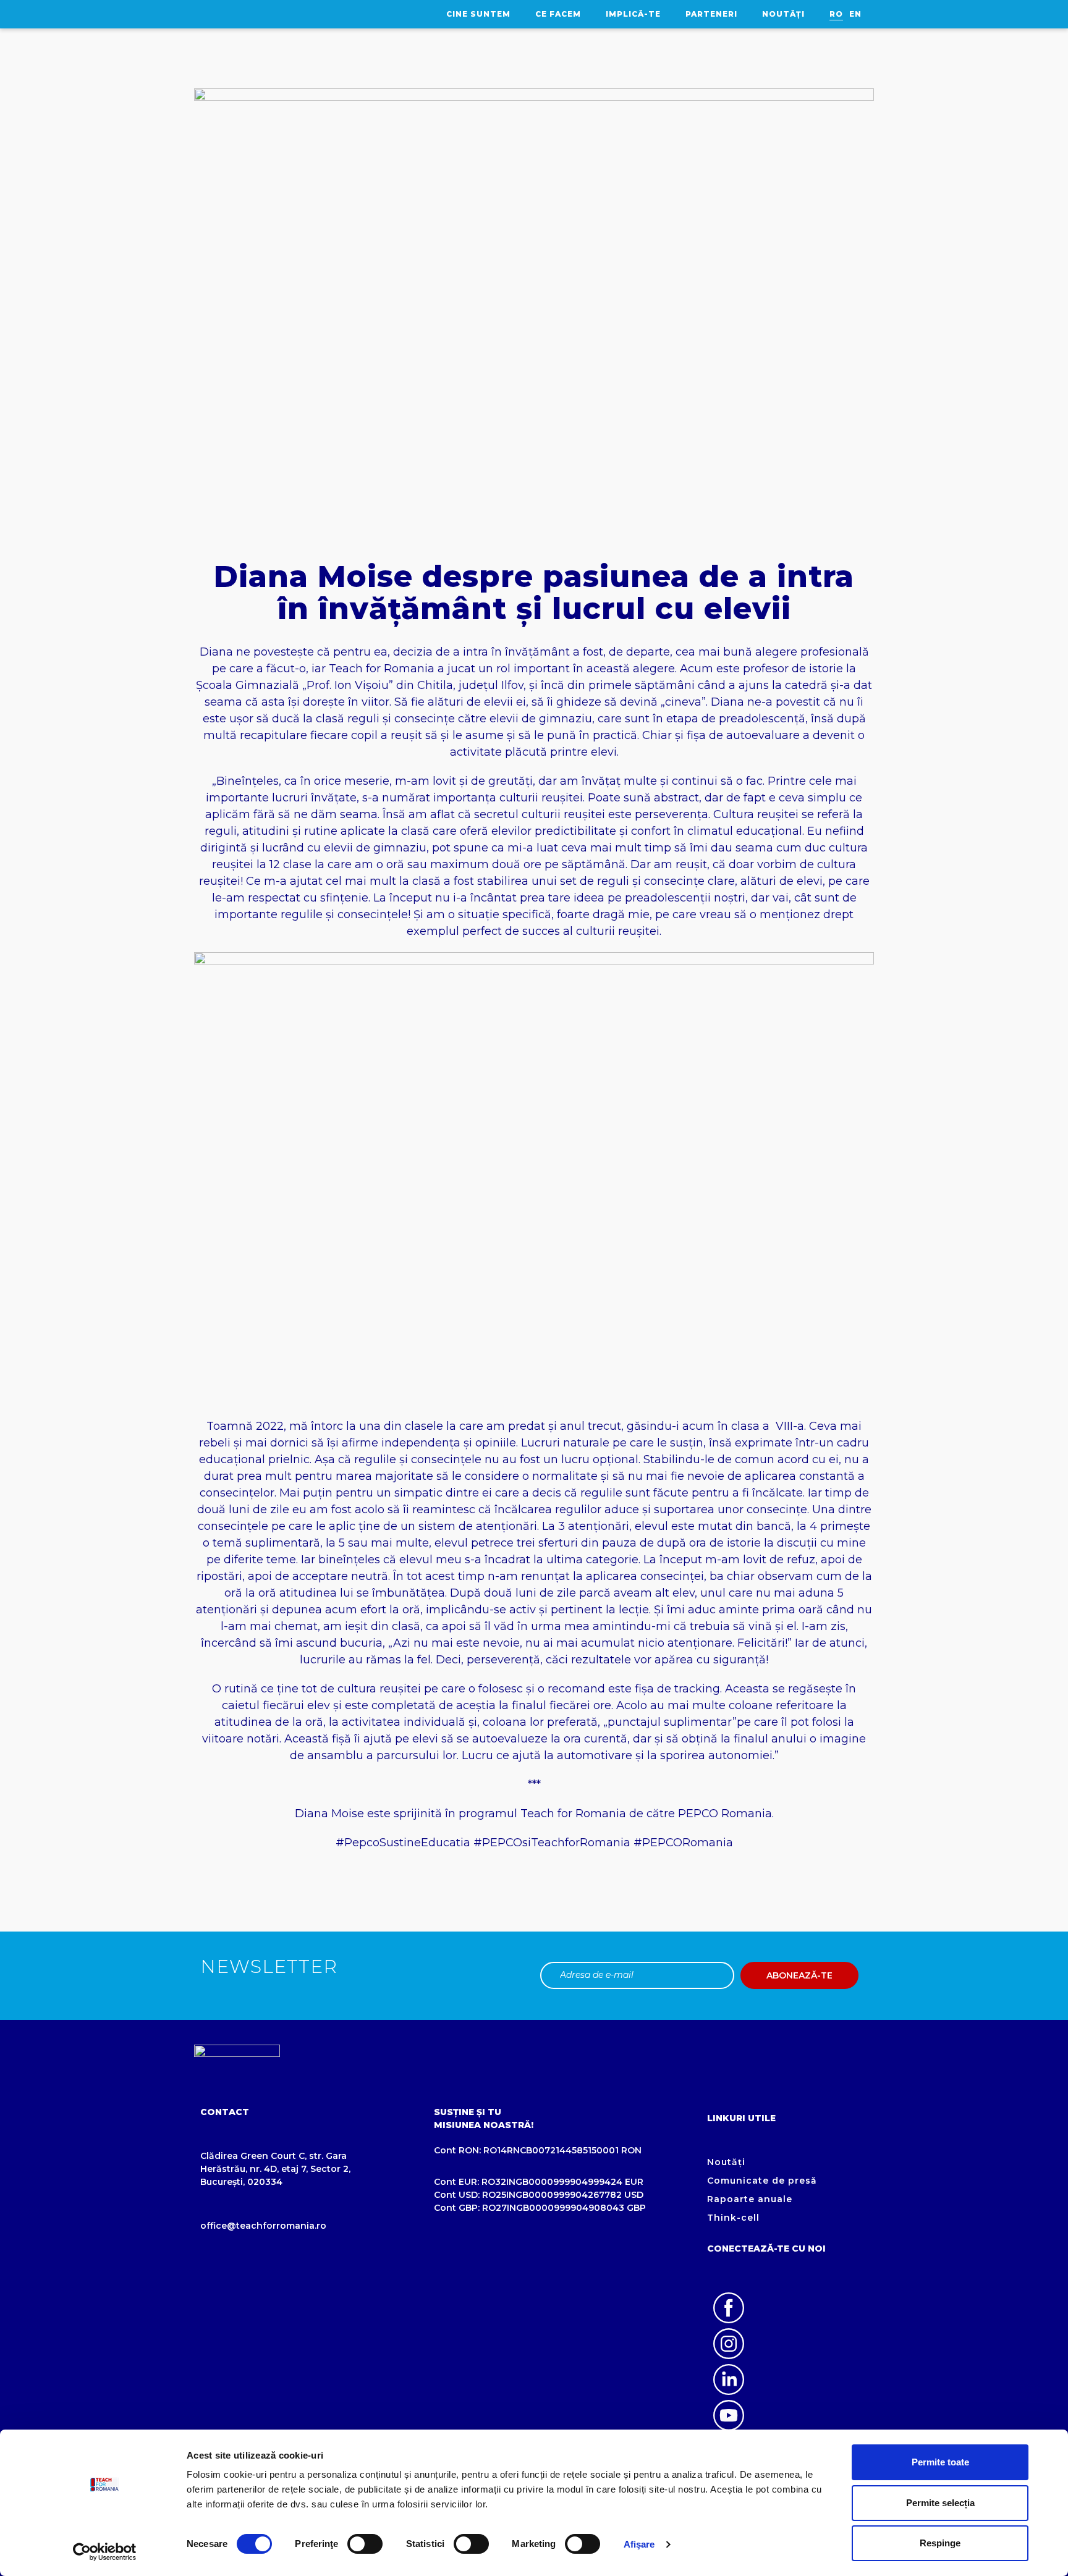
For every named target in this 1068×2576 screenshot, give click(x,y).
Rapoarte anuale (750, 2199)
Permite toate (940, 2462)
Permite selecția (940, 2503)
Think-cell (733, 2218)
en (855, 14)
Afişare (639, 2544)
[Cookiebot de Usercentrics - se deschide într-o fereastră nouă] (105, 2552)
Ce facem (558, 14)
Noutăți (783, 14)
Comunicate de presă (762, 2181)
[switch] (365, 2544)
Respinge (940, 2543)
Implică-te (633, 14)
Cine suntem (478, 14)
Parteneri (711, 14)
